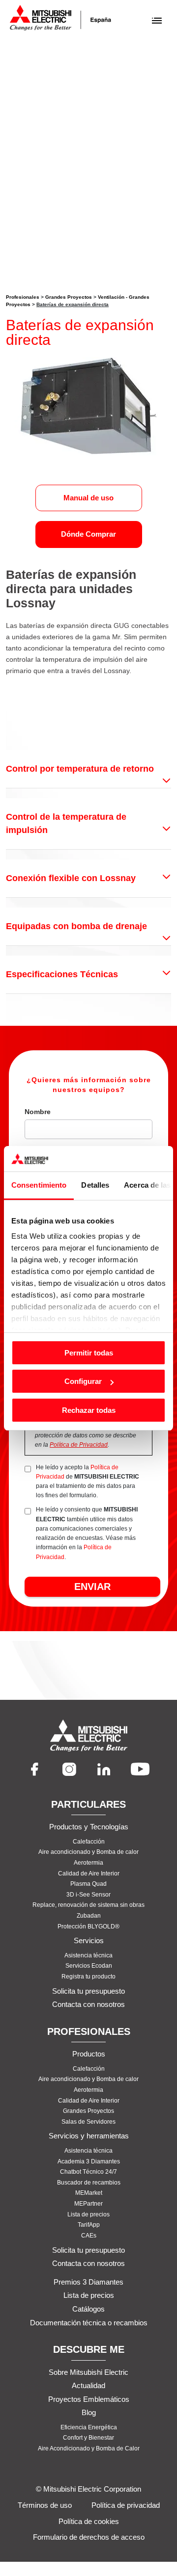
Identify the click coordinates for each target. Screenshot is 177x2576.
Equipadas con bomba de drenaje (76, 926)
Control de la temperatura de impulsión (66, 823)
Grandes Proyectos (69, 297)
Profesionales (23, 297)
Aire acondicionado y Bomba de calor (88, 1852)
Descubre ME (89, 2349)
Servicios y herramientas (89, 2136)
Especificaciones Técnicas (62, 974)
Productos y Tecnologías (89, 1827)
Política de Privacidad (79, 1445)
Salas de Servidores (88, 2122)
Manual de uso (88, 498)
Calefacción (89, 1842)
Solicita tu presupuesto (88, 1991)
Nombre (38, 1112)
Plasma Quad (88, 1884)
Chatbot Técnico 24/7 (88, 2172)
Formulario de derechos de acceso (89, 2537)
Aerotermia (88, 1863)
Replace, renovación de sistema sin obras (88, 1905)
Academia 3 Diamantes (89, 2161)
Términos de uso (45, 2505)
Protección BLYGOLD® (88, 1926)
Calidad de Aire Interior (89, 1873)
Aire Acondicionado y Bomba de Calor (89, 2448)
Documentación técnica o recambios (89, 2323)
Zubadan (89, 1916)
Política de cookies (89, 2521)
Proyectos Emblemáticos (89, 2399)
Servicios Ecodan (89, 1966)
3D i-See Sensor (88, 1895)
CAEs (89, 2236)
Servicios (89, 1940)
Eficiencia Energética (89, 2427)
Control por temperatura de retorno (80, 769)
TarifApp (89, 2225)
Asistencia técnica (88, 1955)
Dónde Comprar (88, 534)
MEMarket (89, 2193)
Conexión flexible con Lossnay (71, 878)
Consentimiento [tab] (39, 1185)
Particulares (88, 1804)
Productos (89, 2054)
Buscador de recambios (89, 2183)
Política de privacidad (126, 2505)
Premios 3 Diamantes (88, 2282)
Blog (89, 2412)
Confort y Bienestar (88, 2438)
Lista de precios (88, 2214)
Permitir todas (89, 1353)
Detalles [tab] (95, 1185)
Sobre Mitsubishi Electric (88, 2372)
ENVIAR (92, 1587)
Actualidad (88, 2385)
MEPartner (88, 2204)
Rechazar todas (89, 1410)
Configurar (83, 1381)
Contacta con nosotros (88, 2004)
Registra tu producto (88, 1977)
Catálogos (88, 2309)
